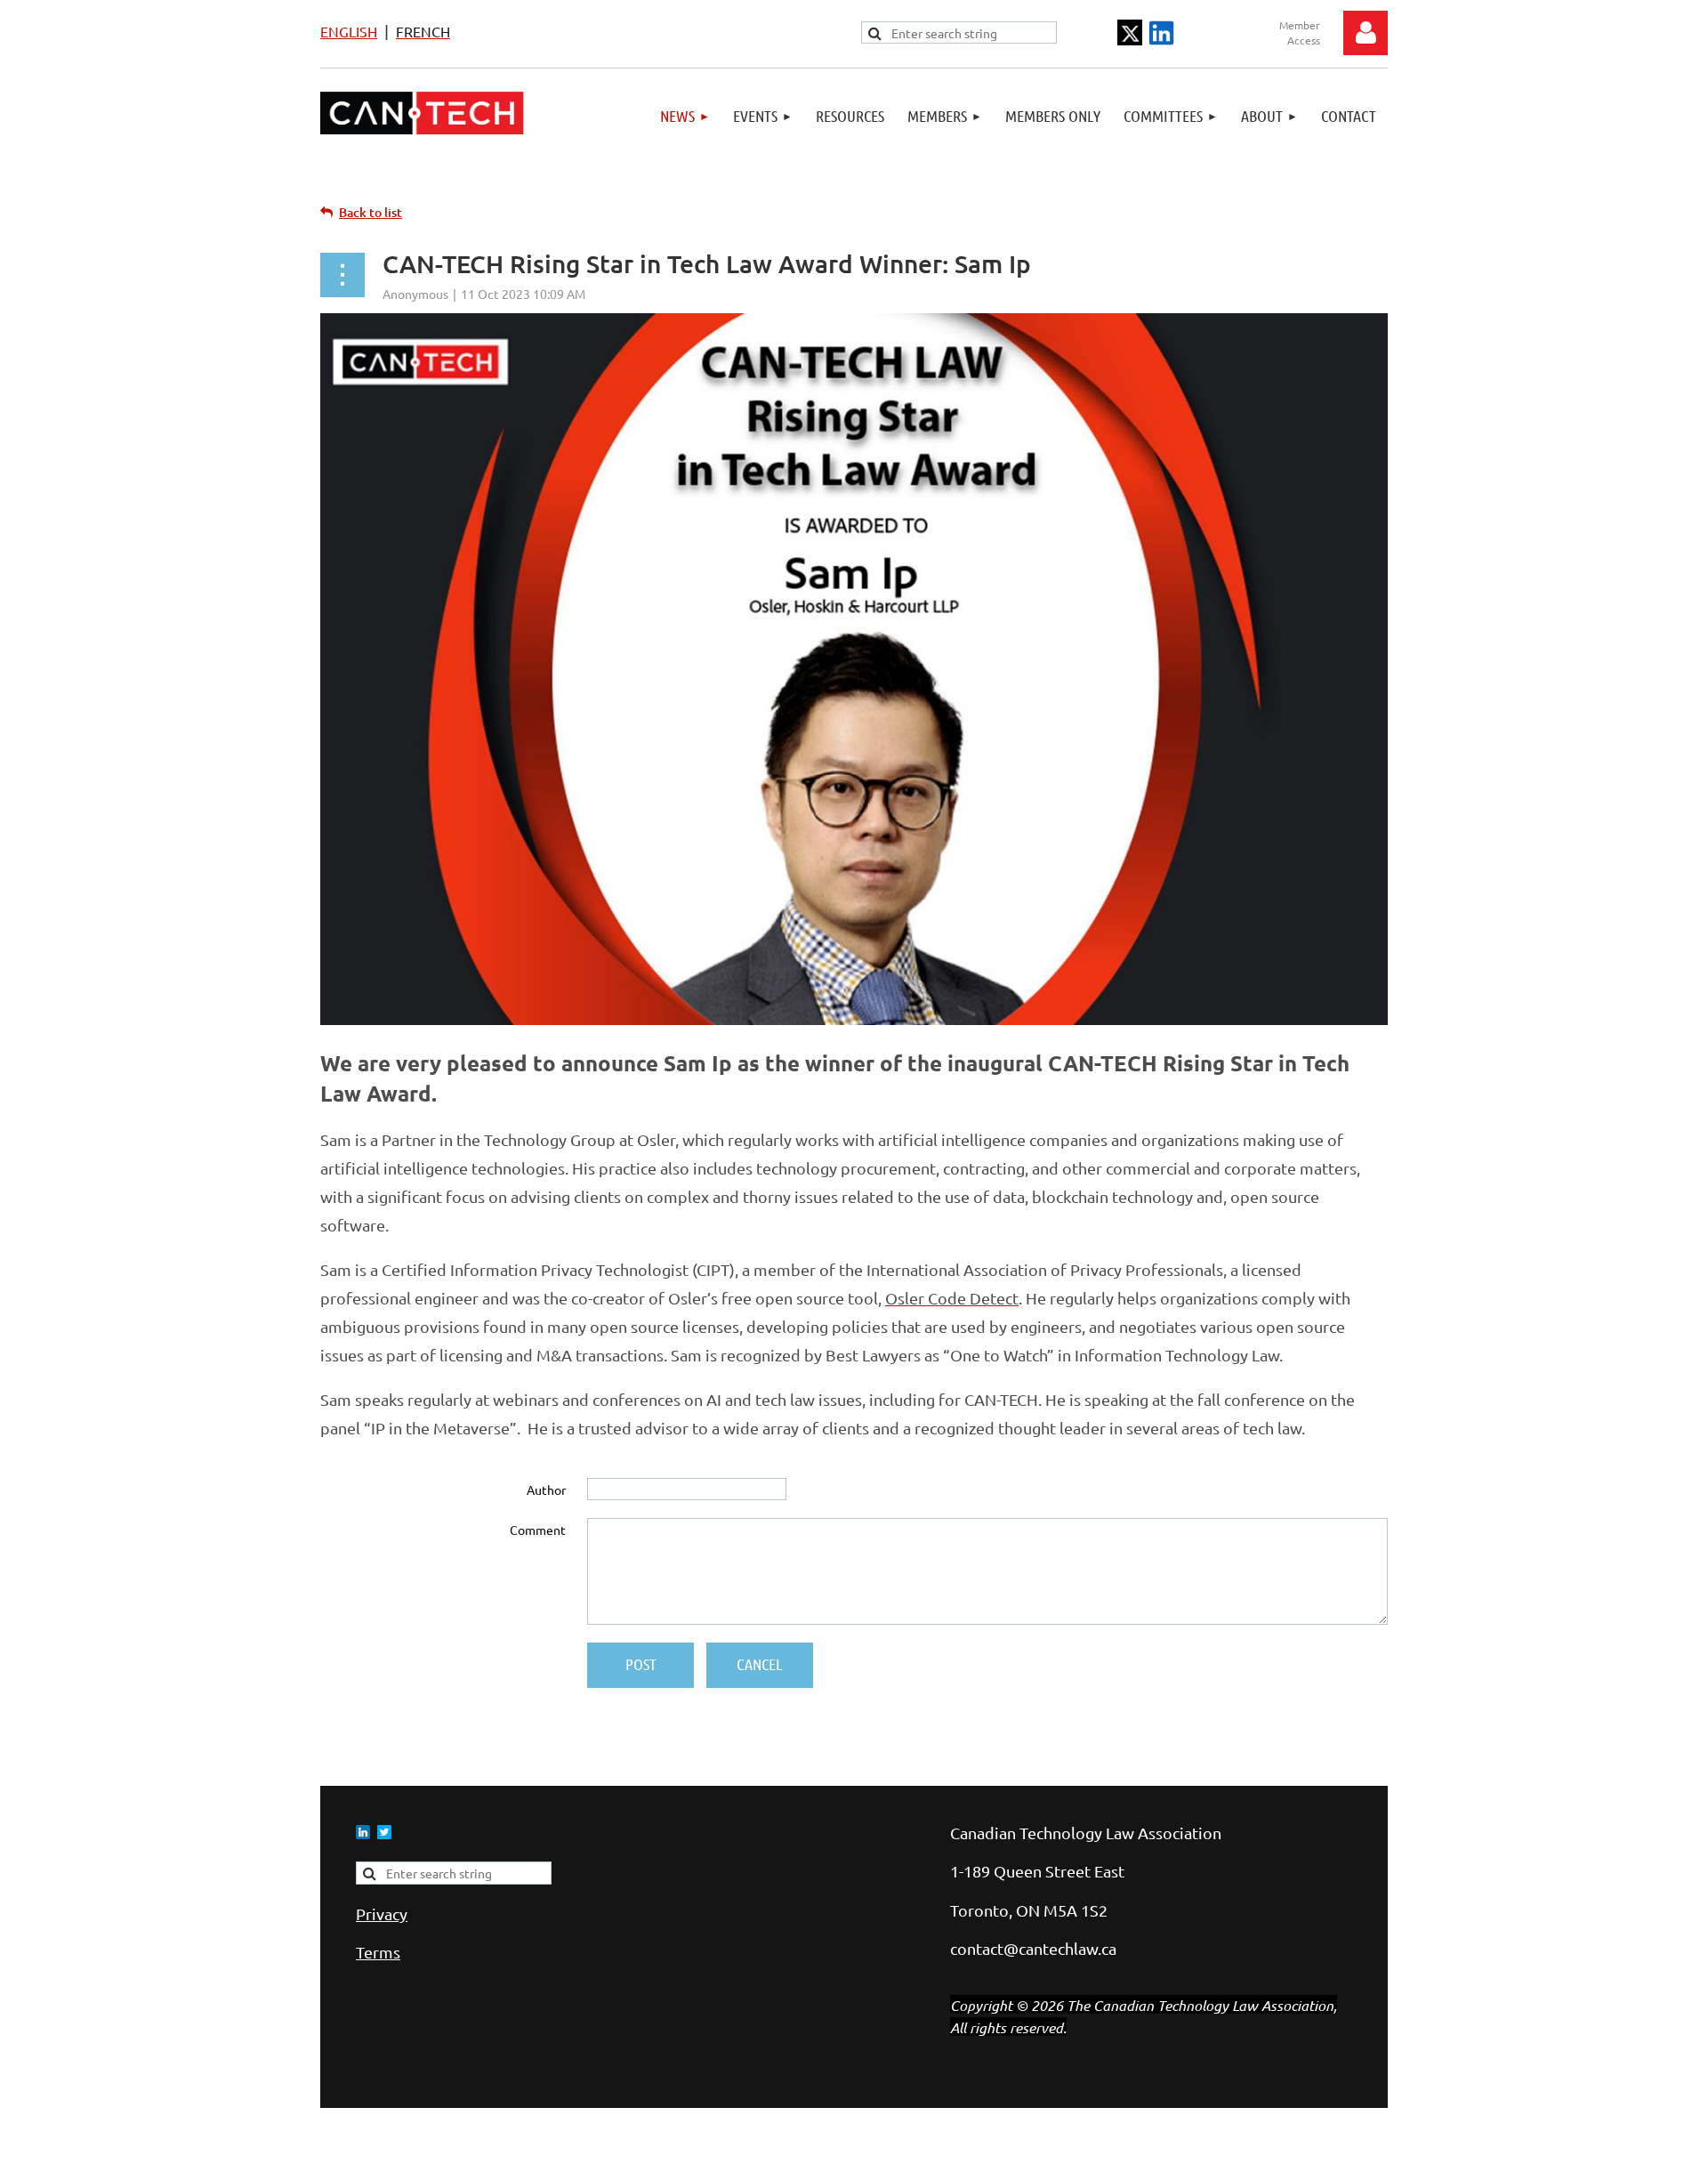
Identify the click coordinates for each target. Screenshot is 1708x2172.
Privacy (382, 1914)
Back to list (371, 212)
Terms (378, 1952)
